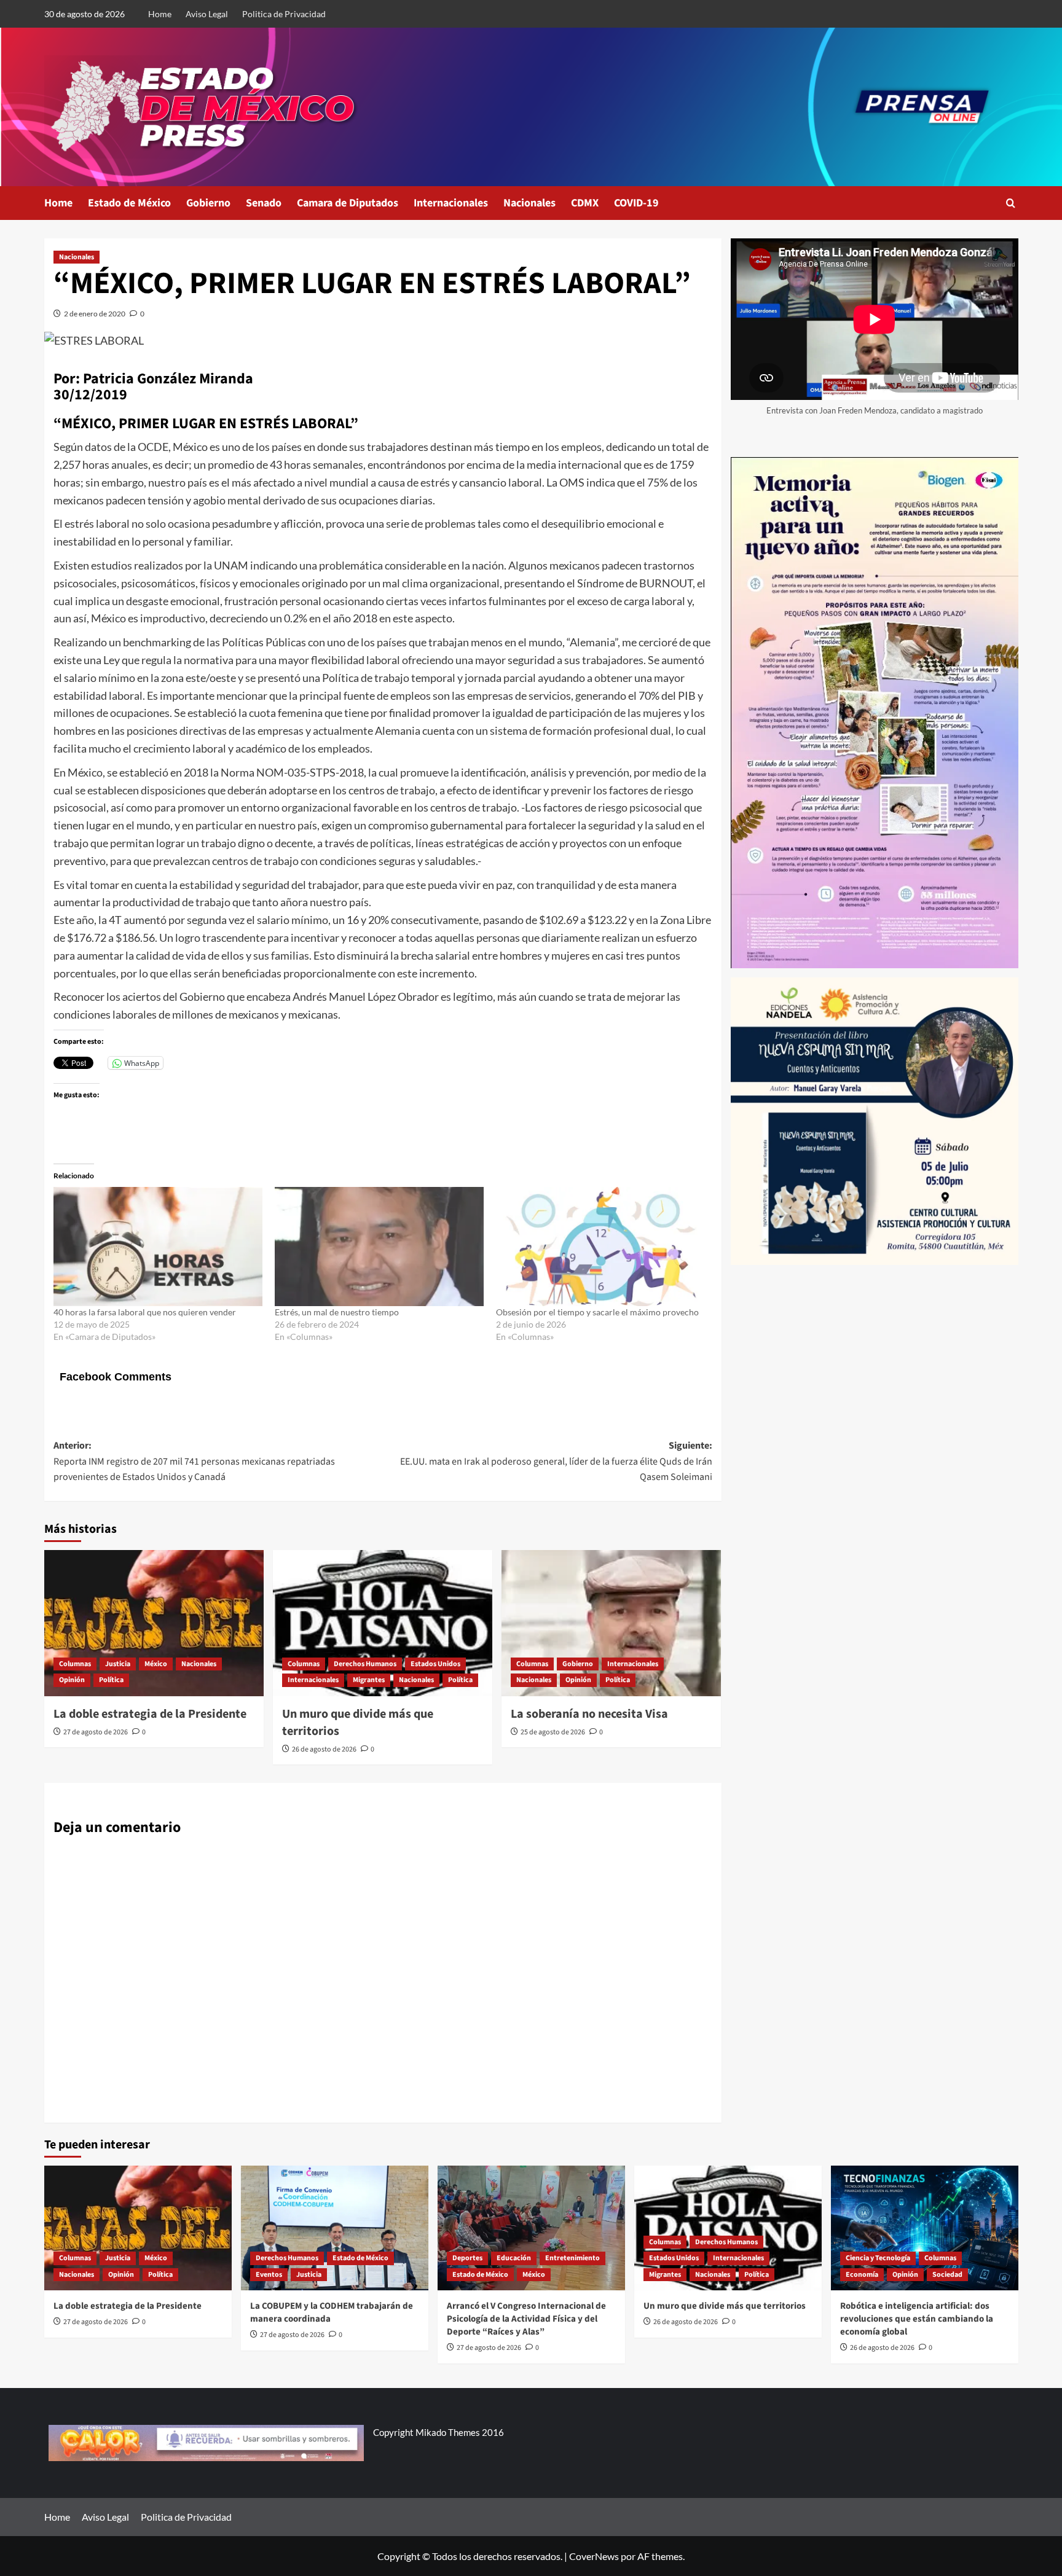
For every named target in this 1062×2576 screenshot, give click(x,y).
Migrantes (369, 1680)
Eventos (269, 2275)
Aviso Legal (207, 14)
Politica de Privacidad (284, 14)
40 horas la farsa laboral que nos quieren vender (145, 1312)
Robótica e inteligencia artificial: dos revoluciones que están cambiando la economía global (917, 2319)
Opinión (72, 1680)
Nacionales (529, 203)
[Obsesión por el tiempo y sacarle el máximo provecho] (600, 1247)
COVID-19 (636, 203)
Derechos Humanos (365, 1664)
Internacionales (451, 203)
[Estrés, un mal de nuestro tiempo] (379, 1247)
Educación (514, 2258)
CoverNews (594, 2556)
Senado (264, 203)
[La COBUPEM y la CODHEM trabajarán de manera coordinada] (335, 2228)
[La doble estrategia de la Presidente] (154, 1623)
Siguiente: (556, 1461)
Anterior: (194, 1461)
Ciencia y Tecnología (878, 2258)
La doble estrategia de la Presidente (150, 1714)
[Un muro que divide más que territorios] (383, 1623)
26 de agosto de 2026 (324, 1749)
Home (160, 14)
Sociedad (947, 2275)
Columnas (75, 1664)
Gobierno (208, 203)
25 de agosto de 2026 (553, 1732)
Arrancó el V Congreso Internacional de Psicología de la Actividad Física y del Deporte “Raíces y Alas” (526, 2319)
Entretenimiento (572, 2258)
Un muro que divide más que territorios (725, 2306)
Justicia (118, 1664)
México (156, 1664)
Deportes (467, 2258)
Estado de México (129, 203)
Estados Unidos (435, 1664)
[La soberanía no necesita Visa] (611, 1623)
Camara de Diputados (348, 203)
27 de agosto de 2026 (96, 1732)
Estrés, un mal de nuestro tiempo (337, 1312)
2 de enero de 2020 (95, 314)
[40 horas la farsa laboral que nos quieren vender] (158, 1247)
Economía (862, 2275)
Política (111, 1680)
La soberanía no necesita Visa (589, 1714)
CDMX (585, 203)
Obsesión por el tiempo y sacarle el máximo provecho (597, 1312)
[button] (1011, 203)
